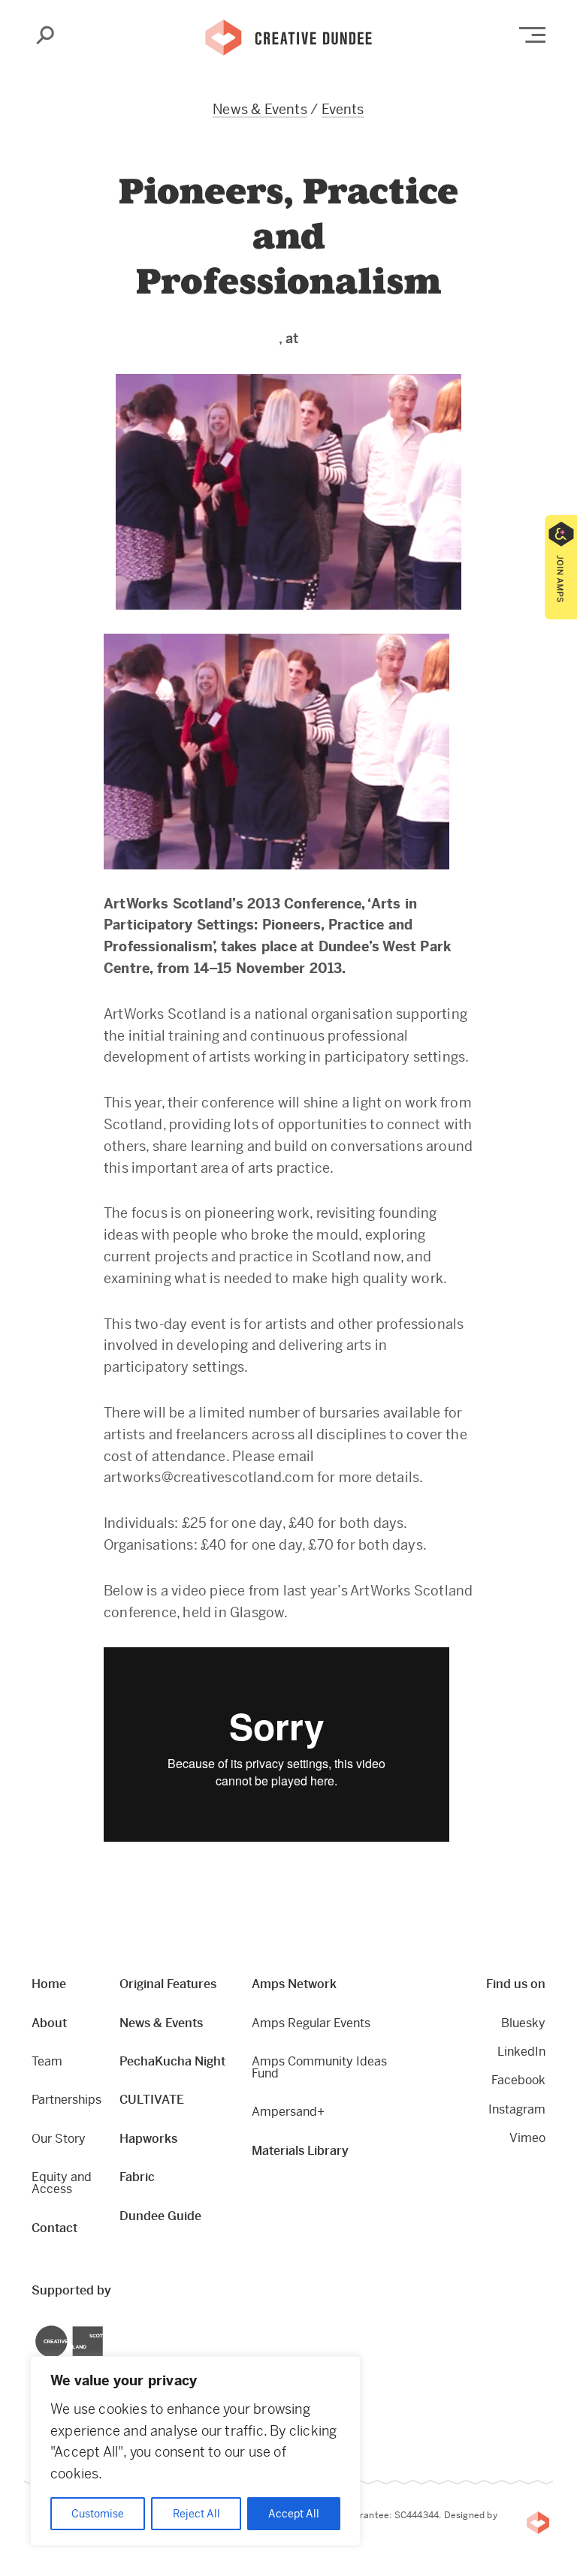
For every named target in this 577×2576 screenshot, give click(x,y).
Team (47, 2061)
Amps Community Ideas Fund (319, 2067)
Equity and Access (62, 2183)
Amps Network (294, 1984)
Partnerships (66, 2100)
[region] (195, 2451)
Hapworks (148, 2139)
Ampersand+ (288, 2112)
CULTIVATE (152, 2100)
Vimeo (527, 2138)
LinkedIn (521, 2052)
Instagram (517, 2109)
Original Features (168, 1984)
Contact (54, 2228)
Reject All (196, 2514)
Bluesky (523, 2023)
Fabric (137, 2177)
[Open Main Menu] (532, 35)
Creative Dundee (288, 36)
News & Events (260, 109)
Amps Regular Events (311, 2023)
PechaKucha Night (172, 2061)
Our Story (59, 2139)
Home (49, 1984)
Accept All (294, 2514)
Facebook (518, 2080)
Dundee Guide (160, 2216)
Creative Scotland (36, 2328)
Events (343, 109)
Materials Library (300, 2151)
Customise (98, 2514)
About (49, 2023)
